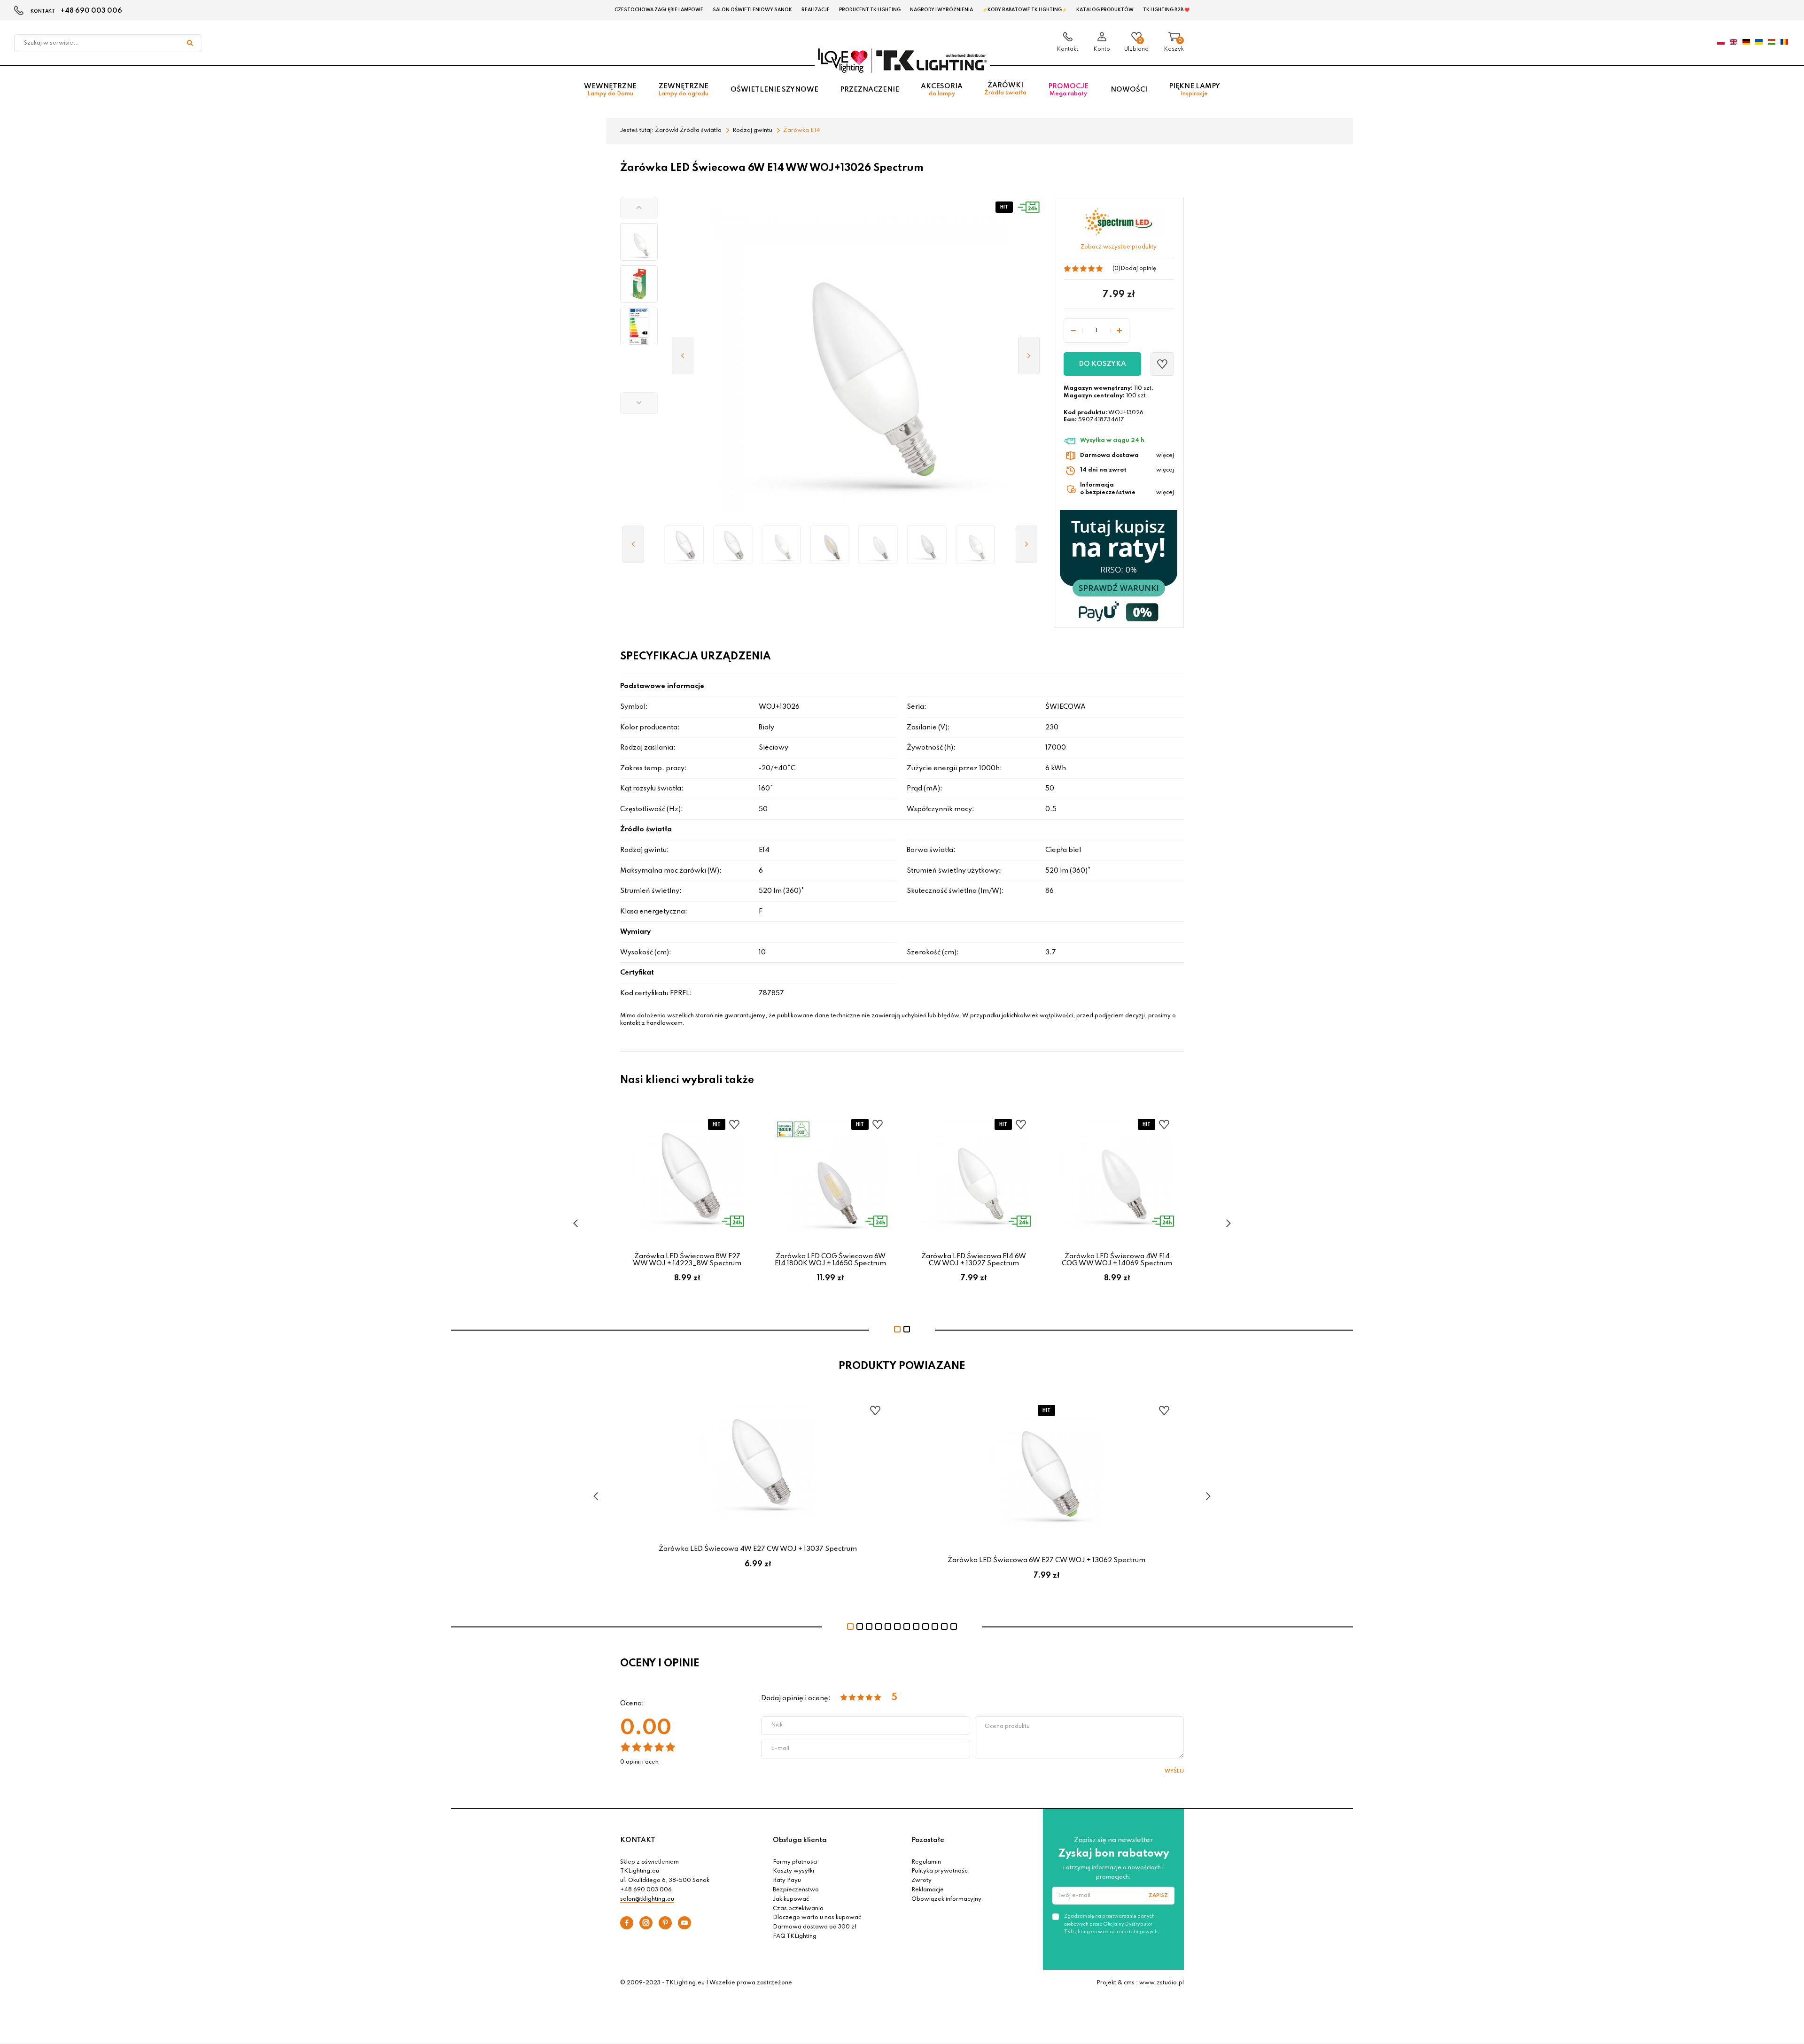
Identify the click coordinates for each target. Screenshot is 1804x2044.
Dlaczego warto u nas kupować (817, 1918)
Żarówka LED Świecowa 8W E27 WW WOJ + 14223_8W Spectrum (687, 1260)
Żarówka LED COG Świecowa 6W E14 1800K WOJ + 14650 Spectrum (830, 1260)
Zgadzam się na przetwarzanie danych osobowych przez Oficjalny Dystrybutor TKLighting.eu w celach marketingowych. (1112, 1924)
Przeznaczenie (870, 90)
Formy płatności (795, 1862)
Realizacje (816, 10)
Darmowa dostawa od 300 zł (815, 1927)
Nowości (1129, 90)
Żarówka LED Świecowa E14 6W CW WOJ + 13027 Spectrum (974, 1260)
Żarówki (1005, 89)
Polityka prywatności (940, 1871)
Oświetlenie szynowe (774, 90)
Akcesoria (942, 90)
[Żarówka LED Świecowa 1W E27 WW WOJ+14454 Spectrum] (684, 545)
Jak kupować (791, 1899)
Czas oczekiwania (798, 1909)
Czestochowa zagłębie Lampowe (659, 10)
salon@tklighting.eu (647, 1899)
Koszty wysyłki (793, 1871)
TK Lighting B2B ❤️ (1166, 10)
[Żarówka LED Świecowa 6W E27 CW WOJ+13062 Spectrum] (733, 545)
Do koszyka (1102, 364)
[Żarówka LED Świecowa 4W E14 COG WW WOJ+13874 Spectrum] (830, 545)
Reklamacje (928, 1890)
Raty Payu (787, 1881)
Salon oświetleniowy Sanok (752, 10)
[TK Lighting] (902, 60)
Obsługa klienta (800, 1840)
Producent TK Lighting (870, 10)
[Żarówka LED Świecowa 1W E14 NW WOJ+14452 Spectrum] (781, 545)
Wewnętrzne (610, 90)
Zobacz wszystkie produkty (1119, 247)
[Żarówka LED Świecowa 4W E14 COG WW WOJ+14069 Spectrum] (878, 545)
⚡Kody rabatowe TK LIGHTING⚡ (1025, 10)
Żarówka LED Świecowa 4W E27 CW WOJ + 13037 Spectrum (758, 1549)
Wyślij (1174, 1771)
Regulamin (926, 1862)
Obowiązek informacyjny (946, 1899)
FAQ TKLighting (795, 1936)
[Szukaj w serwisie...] (190, 43)
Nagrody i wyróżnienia (941, 10)
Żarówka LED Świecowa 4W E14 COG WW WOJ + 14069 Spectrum (1117, 1260)
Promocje (1068, 90)
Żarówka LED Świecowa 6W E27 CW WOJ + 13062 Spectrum (1046, 1560)
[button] (639, 208)
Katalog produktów (1105, 10)
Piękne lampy (1194, 90)
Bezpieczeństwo (796, 1890)
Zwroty (921, 1881)
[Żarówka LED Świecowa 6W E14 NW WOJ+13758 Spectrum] (927, 545)
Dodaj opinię (1138, 269)
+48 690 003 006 (91, 11)
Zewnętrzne (683, 90)
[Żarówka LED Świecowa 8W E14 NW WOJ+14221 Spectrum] (975, 545)
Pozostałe (928, 1840)
